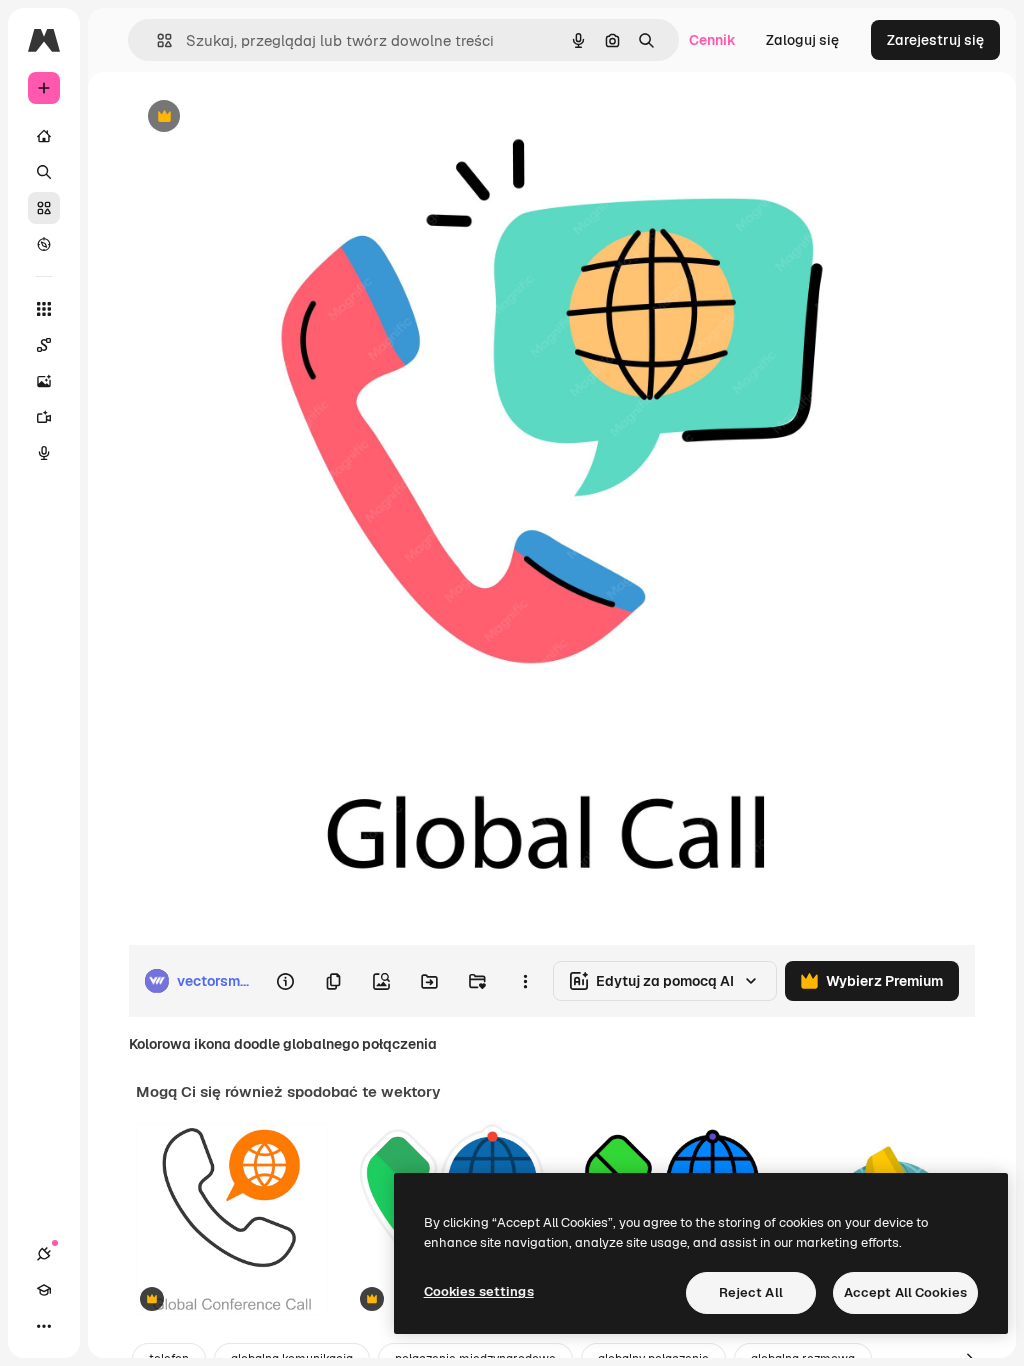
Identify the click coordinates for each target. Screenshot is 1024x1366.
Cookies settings (479, 1291)
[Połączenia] (44, 1254)
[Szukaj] (44, 172)
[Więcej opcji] (525, 981)
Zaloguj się (802, 40)
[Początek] (44, 136)
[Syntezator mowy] (44, 453)
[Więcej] (44, 1326)
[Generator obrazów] (44, 381)
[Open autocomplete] (156, 40)
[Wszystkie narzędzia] (44, 309)
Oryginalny (266, 117)
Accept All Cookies (905, 1292)
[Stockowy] (44, 208)
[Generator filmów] (44, 417)
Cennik (712, 40)
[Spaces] (44, 345)
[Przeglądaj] (44, 244)
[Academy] (44, 1290)
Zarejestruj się (935, 40)
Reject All (751, 1292)
